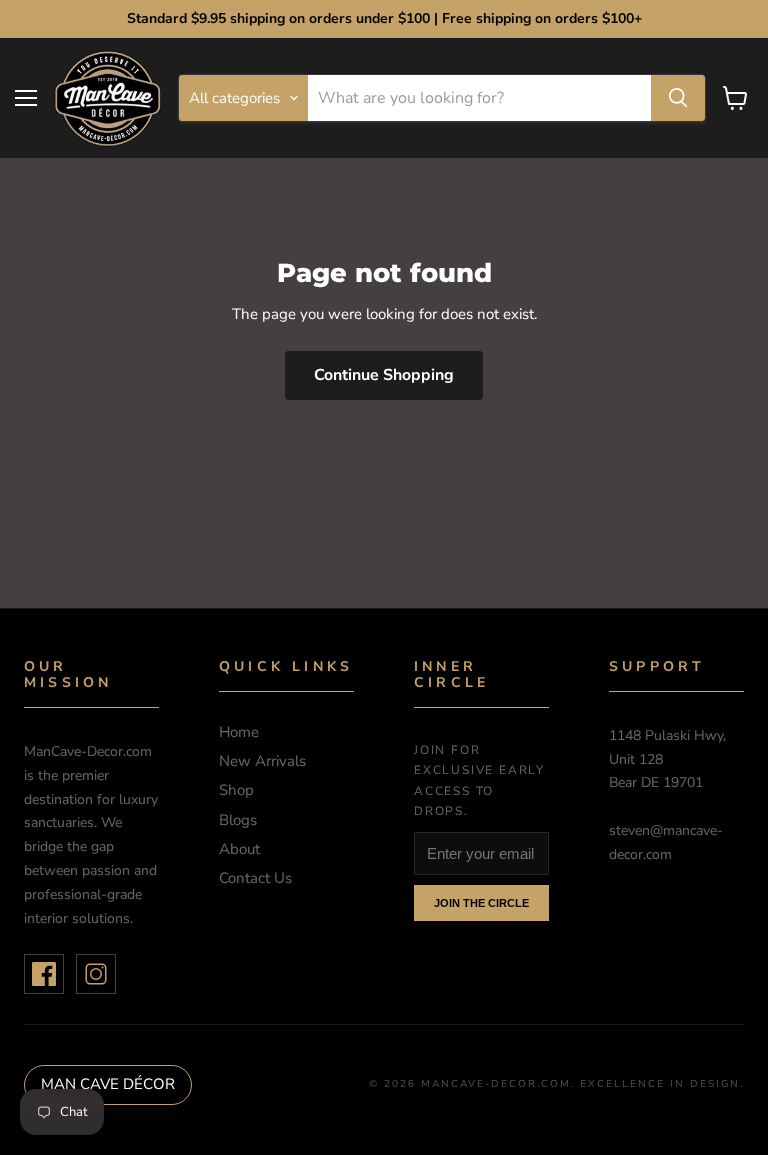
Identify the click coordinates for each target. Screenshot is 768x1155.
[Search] (678, 98)
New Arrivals (262, 761)
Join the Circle (481, 903)
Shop (236, 790)
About (239, 849)
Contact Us (255, 878)
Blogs (238, 820)
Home (239, 732)
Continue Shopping (384, 375)
